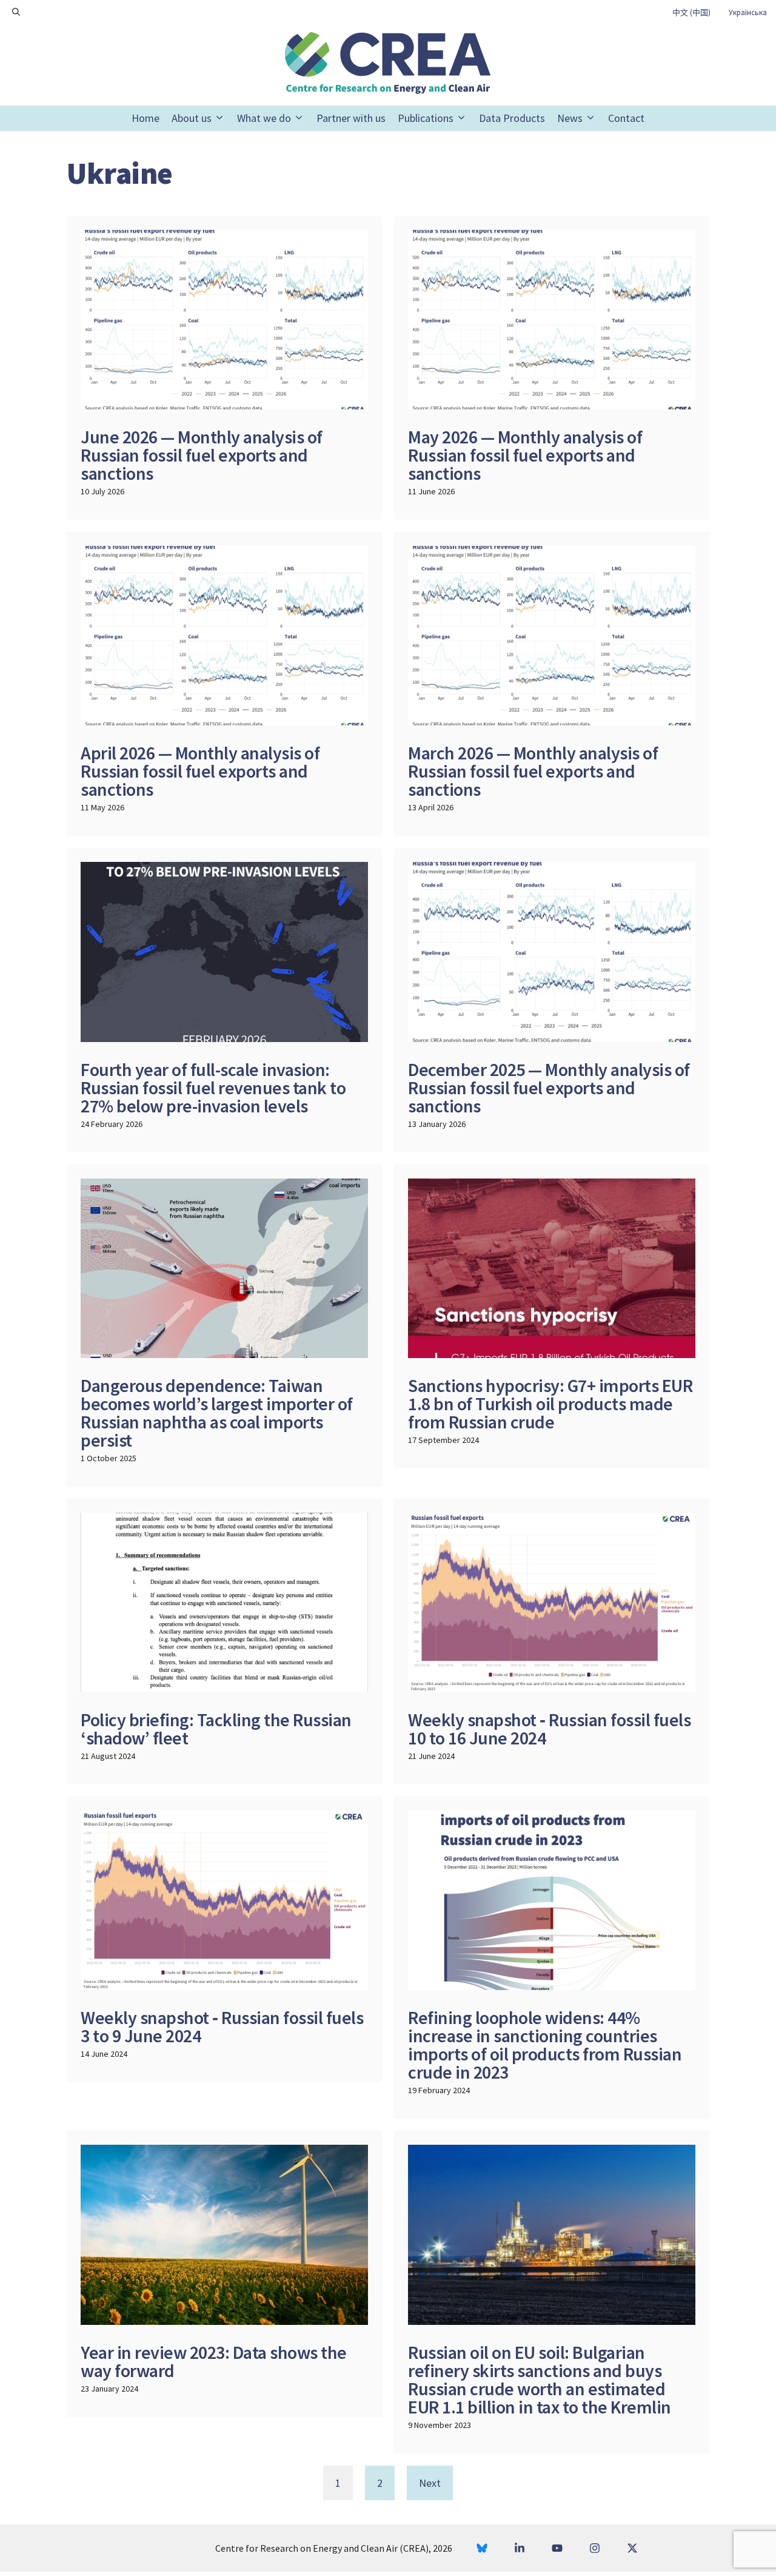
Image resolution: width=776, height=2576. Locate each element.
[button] (16, 12)
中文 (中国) (691, 12)
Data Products (512, 118)
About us (192, 118)
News (570, 118)
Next (430, 2483)
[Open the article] (224, 368)
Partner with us (351, 118)
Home (145, 118)
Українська (748, 12)
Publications (426, 118)
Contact (626, 118)
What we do (264, 118)
